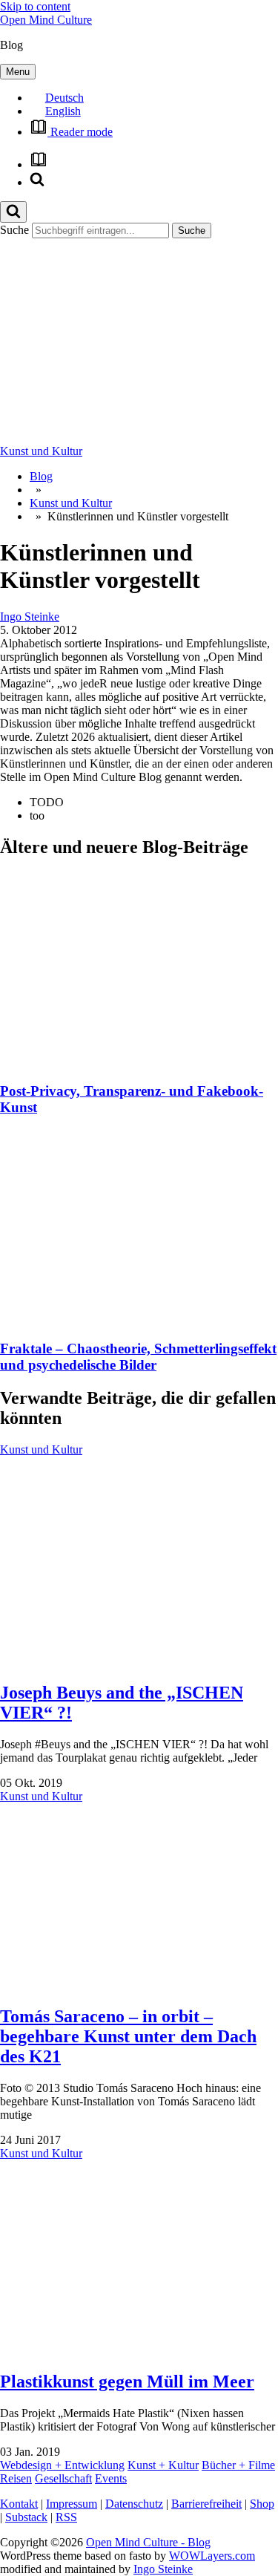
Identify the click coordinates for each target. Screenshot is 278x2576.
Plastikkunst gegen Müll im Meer (127, 2382)
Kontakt (19, 2504)
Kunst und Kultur (41, 451)
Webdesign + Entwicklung (62, 2465)
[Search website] (37, 182)
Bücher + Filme (238, 2465)
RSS (66, 2517)
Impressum (72, 2504)
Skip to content (35, 6)
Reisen (16, 2478)
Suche (14, 230)
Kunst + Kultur (163, 2465)
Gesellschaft (63, 2478)
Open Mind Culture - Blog (148, 2542)
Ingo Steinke (30, 617)
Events (111, 2478)
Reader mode (80, 132)
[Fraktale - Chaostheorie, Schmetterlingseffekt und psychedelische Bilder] (139, 1320)
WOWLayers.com (212, 2556)
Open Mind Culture (46, 20)
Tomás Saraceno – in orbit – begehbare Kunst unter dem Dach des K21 (128, 2036)
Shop (262, 2504)
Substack (26, 2517)
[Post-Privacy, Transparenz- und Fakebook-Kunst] (139, 1062)
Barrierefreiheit (206, 2504)
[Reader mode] (39, 164)
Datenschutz (134, 2504)
